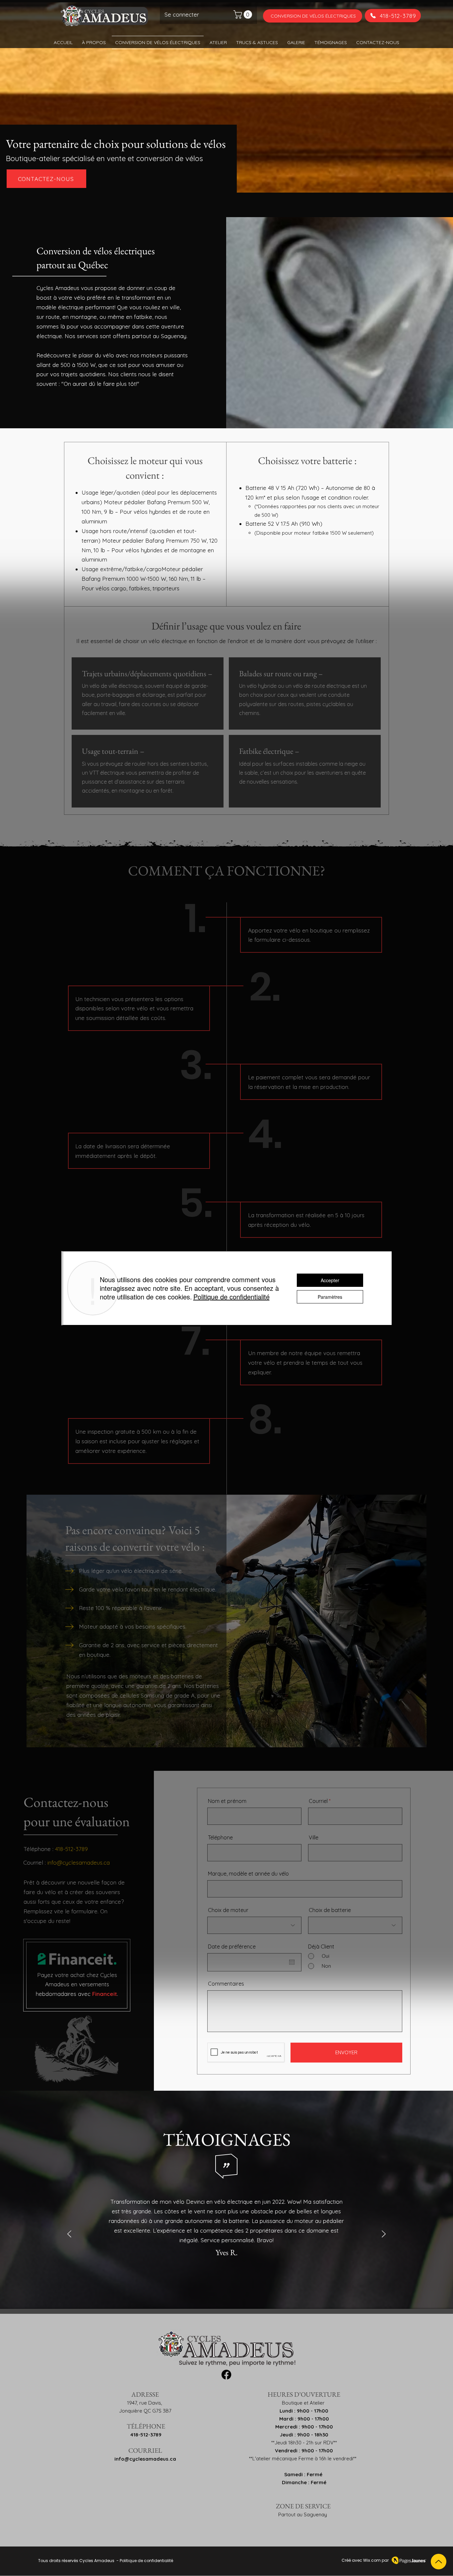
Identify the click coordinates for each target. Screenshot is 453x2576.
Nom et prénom (227, 1801)
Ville (314, 1837)
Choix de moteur (228, 1910)
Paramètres (330, 1297)
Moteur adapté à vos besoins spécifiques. (133, 1626)
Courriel (318, 1801)
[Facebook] (226, 2375)
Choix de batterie (330, 1910)
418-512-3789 (146, 2435)
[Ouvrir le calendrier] (292, 1962)
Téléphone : (56, 1849)
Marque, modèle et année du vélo (248, 1874)
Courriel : (35, 1862)
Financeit (105, 1994)
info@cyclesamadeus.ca (79, 1862)
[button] (244, 14)
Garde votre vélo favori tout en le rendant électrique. (148, 1589)
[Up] (439, 2562)
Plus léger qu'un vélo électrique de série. (131, 1571)
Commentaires (226, 1984)
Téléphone (220, 1837)
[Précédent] (69, 2234)
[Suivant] (384, 2234)
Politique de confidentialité (146, 2561)
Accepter (330, 1280)
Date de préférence (232, 1947)
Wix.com (372, 2560)
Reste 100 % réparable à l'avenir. (121, 1608)
